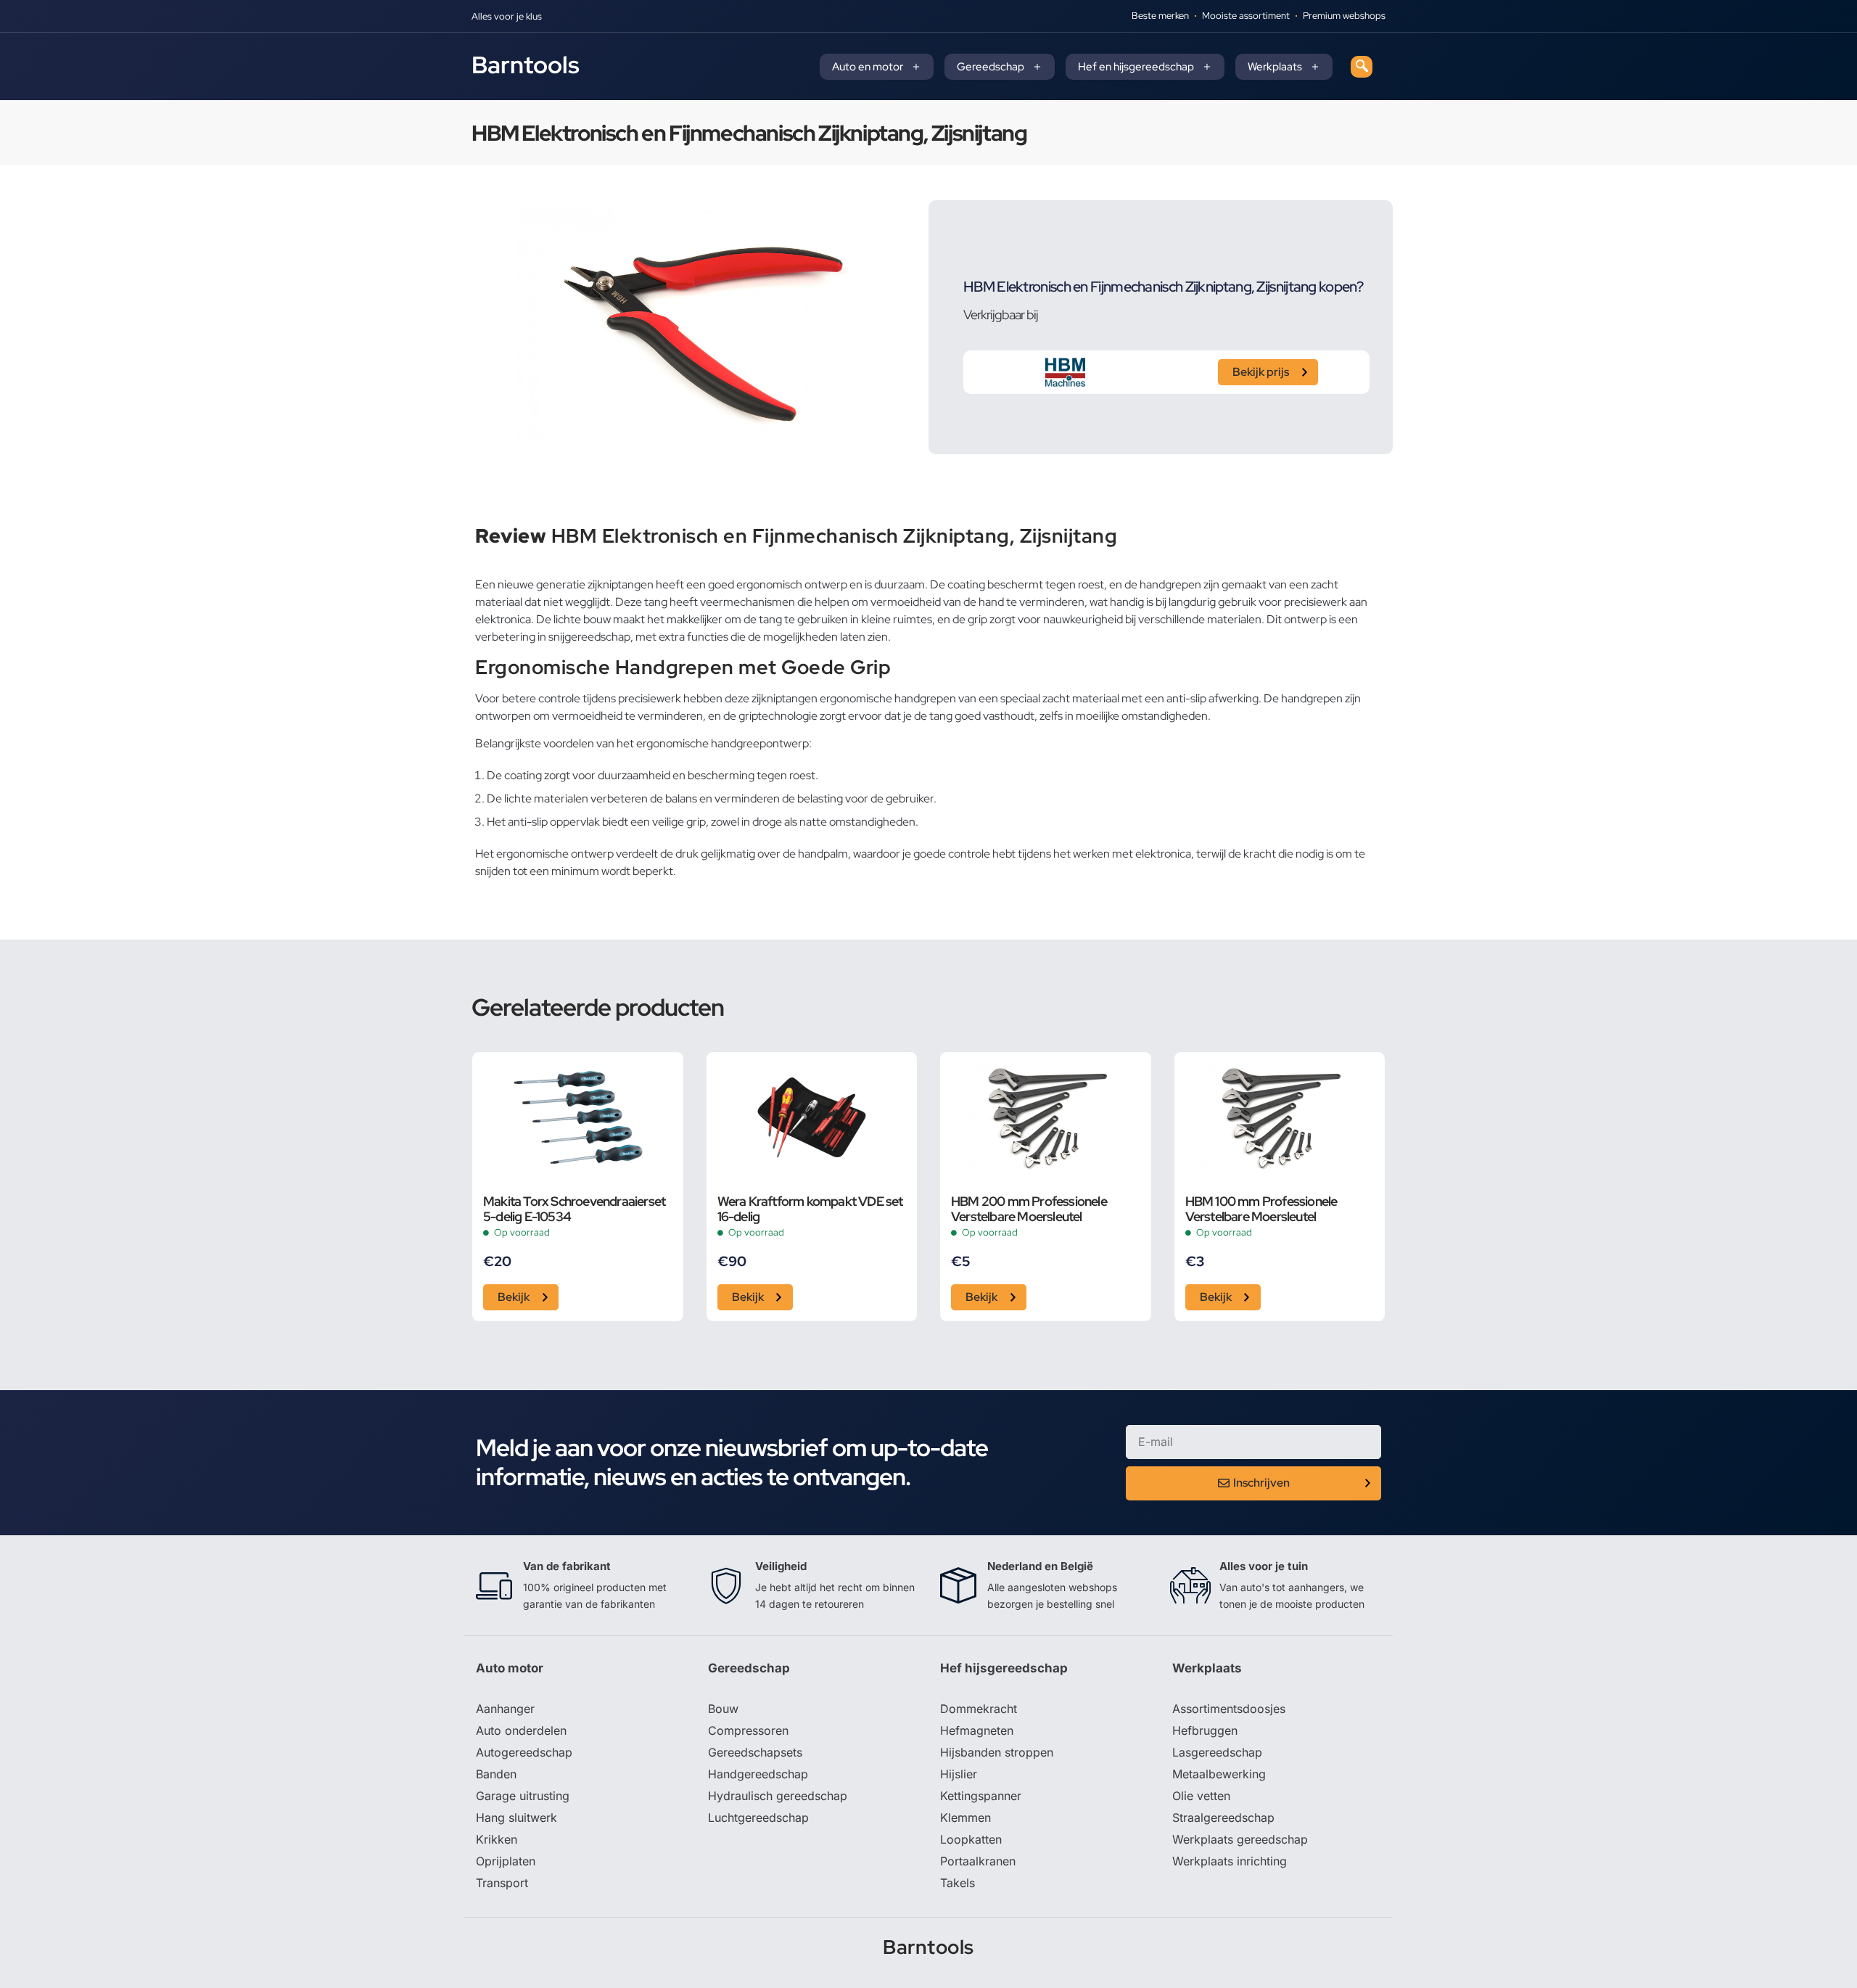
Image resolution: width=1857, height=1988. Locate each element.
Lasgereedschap (1217, 1752)
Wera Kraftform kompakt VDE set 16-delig (810, 1209)
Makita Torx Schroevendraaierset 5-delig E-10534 (574, 1209)
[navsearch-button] (1362, 67)
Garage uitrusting (523, 1796)
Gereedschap (991, 67)
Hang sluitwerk (516, 1817)
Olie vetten (1201, 1796)
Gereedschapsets (755, 1752)
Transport (502, 1883)
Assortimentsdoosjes (1229, 1709)
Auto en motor (868, 67)
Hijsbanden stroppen (997, 1752)
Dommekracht (979, 1709)
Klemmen (965, 1817)
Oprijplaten (506, 1861)
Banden (496, 1774)
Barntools (526, 65)
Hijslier (959, 1774)
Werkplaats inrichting (1230, 1861)
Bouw (723, 1709)
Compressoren (748, 1730)
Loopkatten (971, 1839)
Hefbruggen (1205, 1730)
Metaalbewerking (1219, 1774)
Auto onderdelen (521, 1730)
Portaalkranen (978, 1861)
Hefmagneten (977, 1730)
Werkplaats (1275, 67)
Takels (958, 1883)
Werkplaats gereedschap (1240, 1839)
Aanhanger (505, 1709)
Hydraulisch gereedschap (778, 1796)
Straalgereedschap (1223, 1817)
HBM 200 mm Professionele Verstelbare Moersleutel (1029, 1209)
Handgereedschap (758, 1774)
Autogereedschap (524, 1752)
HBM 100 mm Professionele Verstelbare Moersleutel (1261, 1209)
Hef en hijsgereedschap (1136, 67)
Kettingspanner (981, 1796)
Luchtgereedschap (758, 1817)
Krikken (497, 1839)
